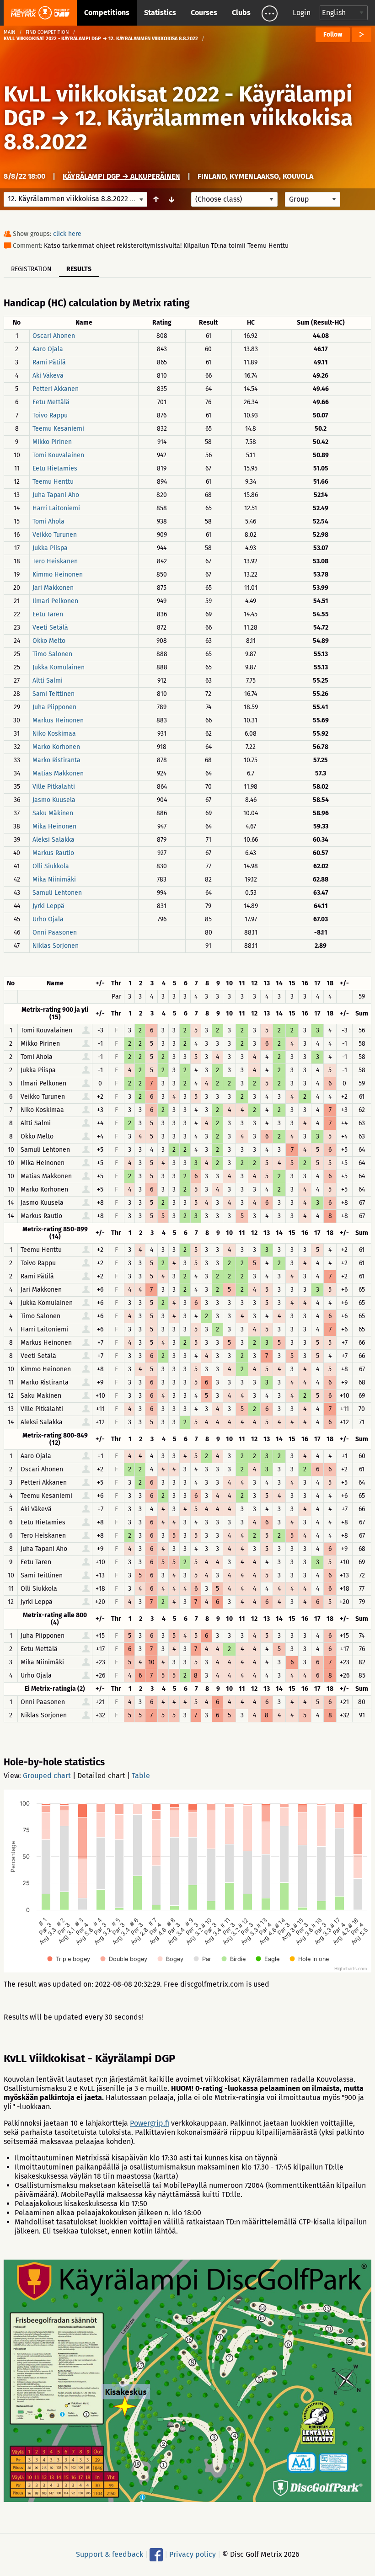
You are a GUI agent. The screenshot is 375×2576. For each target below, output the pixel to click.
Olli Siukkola (51, 866)
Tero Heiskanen (55, 561)
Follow (333, 35)
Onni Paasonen (55, 933)
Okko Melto (49, 641)
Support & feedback (110, 2554)
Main (10, 32)
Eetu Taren (48, 614)
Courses (204, 13)
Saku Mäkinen (53, 813)
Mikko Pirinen (52, 442)
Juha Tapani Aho (56, 495)
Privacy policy (193, 2554)
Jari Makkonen (53, 588)
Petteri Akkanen (56, 389)
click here (67, 234)
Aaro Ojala (48, 349)
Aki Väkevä (48, 376)
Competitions (107, 13)
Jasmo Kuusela (54, 800)
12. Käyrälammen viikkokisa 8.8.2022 (178, 130)
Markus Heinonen (58, 720)
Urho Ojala (48, 919)
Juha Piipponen (54, 707)
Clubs (241, 13)
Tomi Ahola (48, 521)
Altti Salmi (48, 681)
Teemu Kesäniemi (58, 429)
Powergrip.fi (150, 2123)
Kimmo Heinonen (58, 575)
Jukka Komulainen (59, 667)
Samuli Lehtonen (57, 893)
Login (302, 13)
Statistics (160, 13)
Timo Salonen (52, 654)
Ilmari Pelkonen (55, 601)
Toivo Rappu (50, 415)
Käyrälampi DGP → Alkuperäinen (121, 176)
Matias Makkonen (58, 773)
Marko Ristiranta (56, 760)
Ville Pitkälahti (54, 787)
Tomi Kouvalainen (58, 455)
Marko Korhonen (56, 747)
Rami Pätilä (49, 362)
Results (79, 269)
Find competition (47, 32)
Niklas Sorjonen (56, 946)
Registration (31, 269)
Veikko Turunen (55, 535)
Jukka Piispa (50, 548)
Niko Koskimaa (54, 734)
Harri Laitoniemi (56, 508)
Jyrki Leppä (48, 906)
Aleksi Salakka (54, 840)
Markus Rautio (53, 853)
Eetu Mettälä (51, 402)
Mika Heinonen (54, 826)
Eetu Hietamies (55, 468)
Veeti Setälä (50, 628)
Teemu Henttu (53, 482)
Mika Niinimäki (54, 879)
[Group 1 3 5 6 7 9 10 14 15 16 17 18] (313, 199)
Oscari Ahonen (54, 336)
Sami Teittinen (54, 694)
